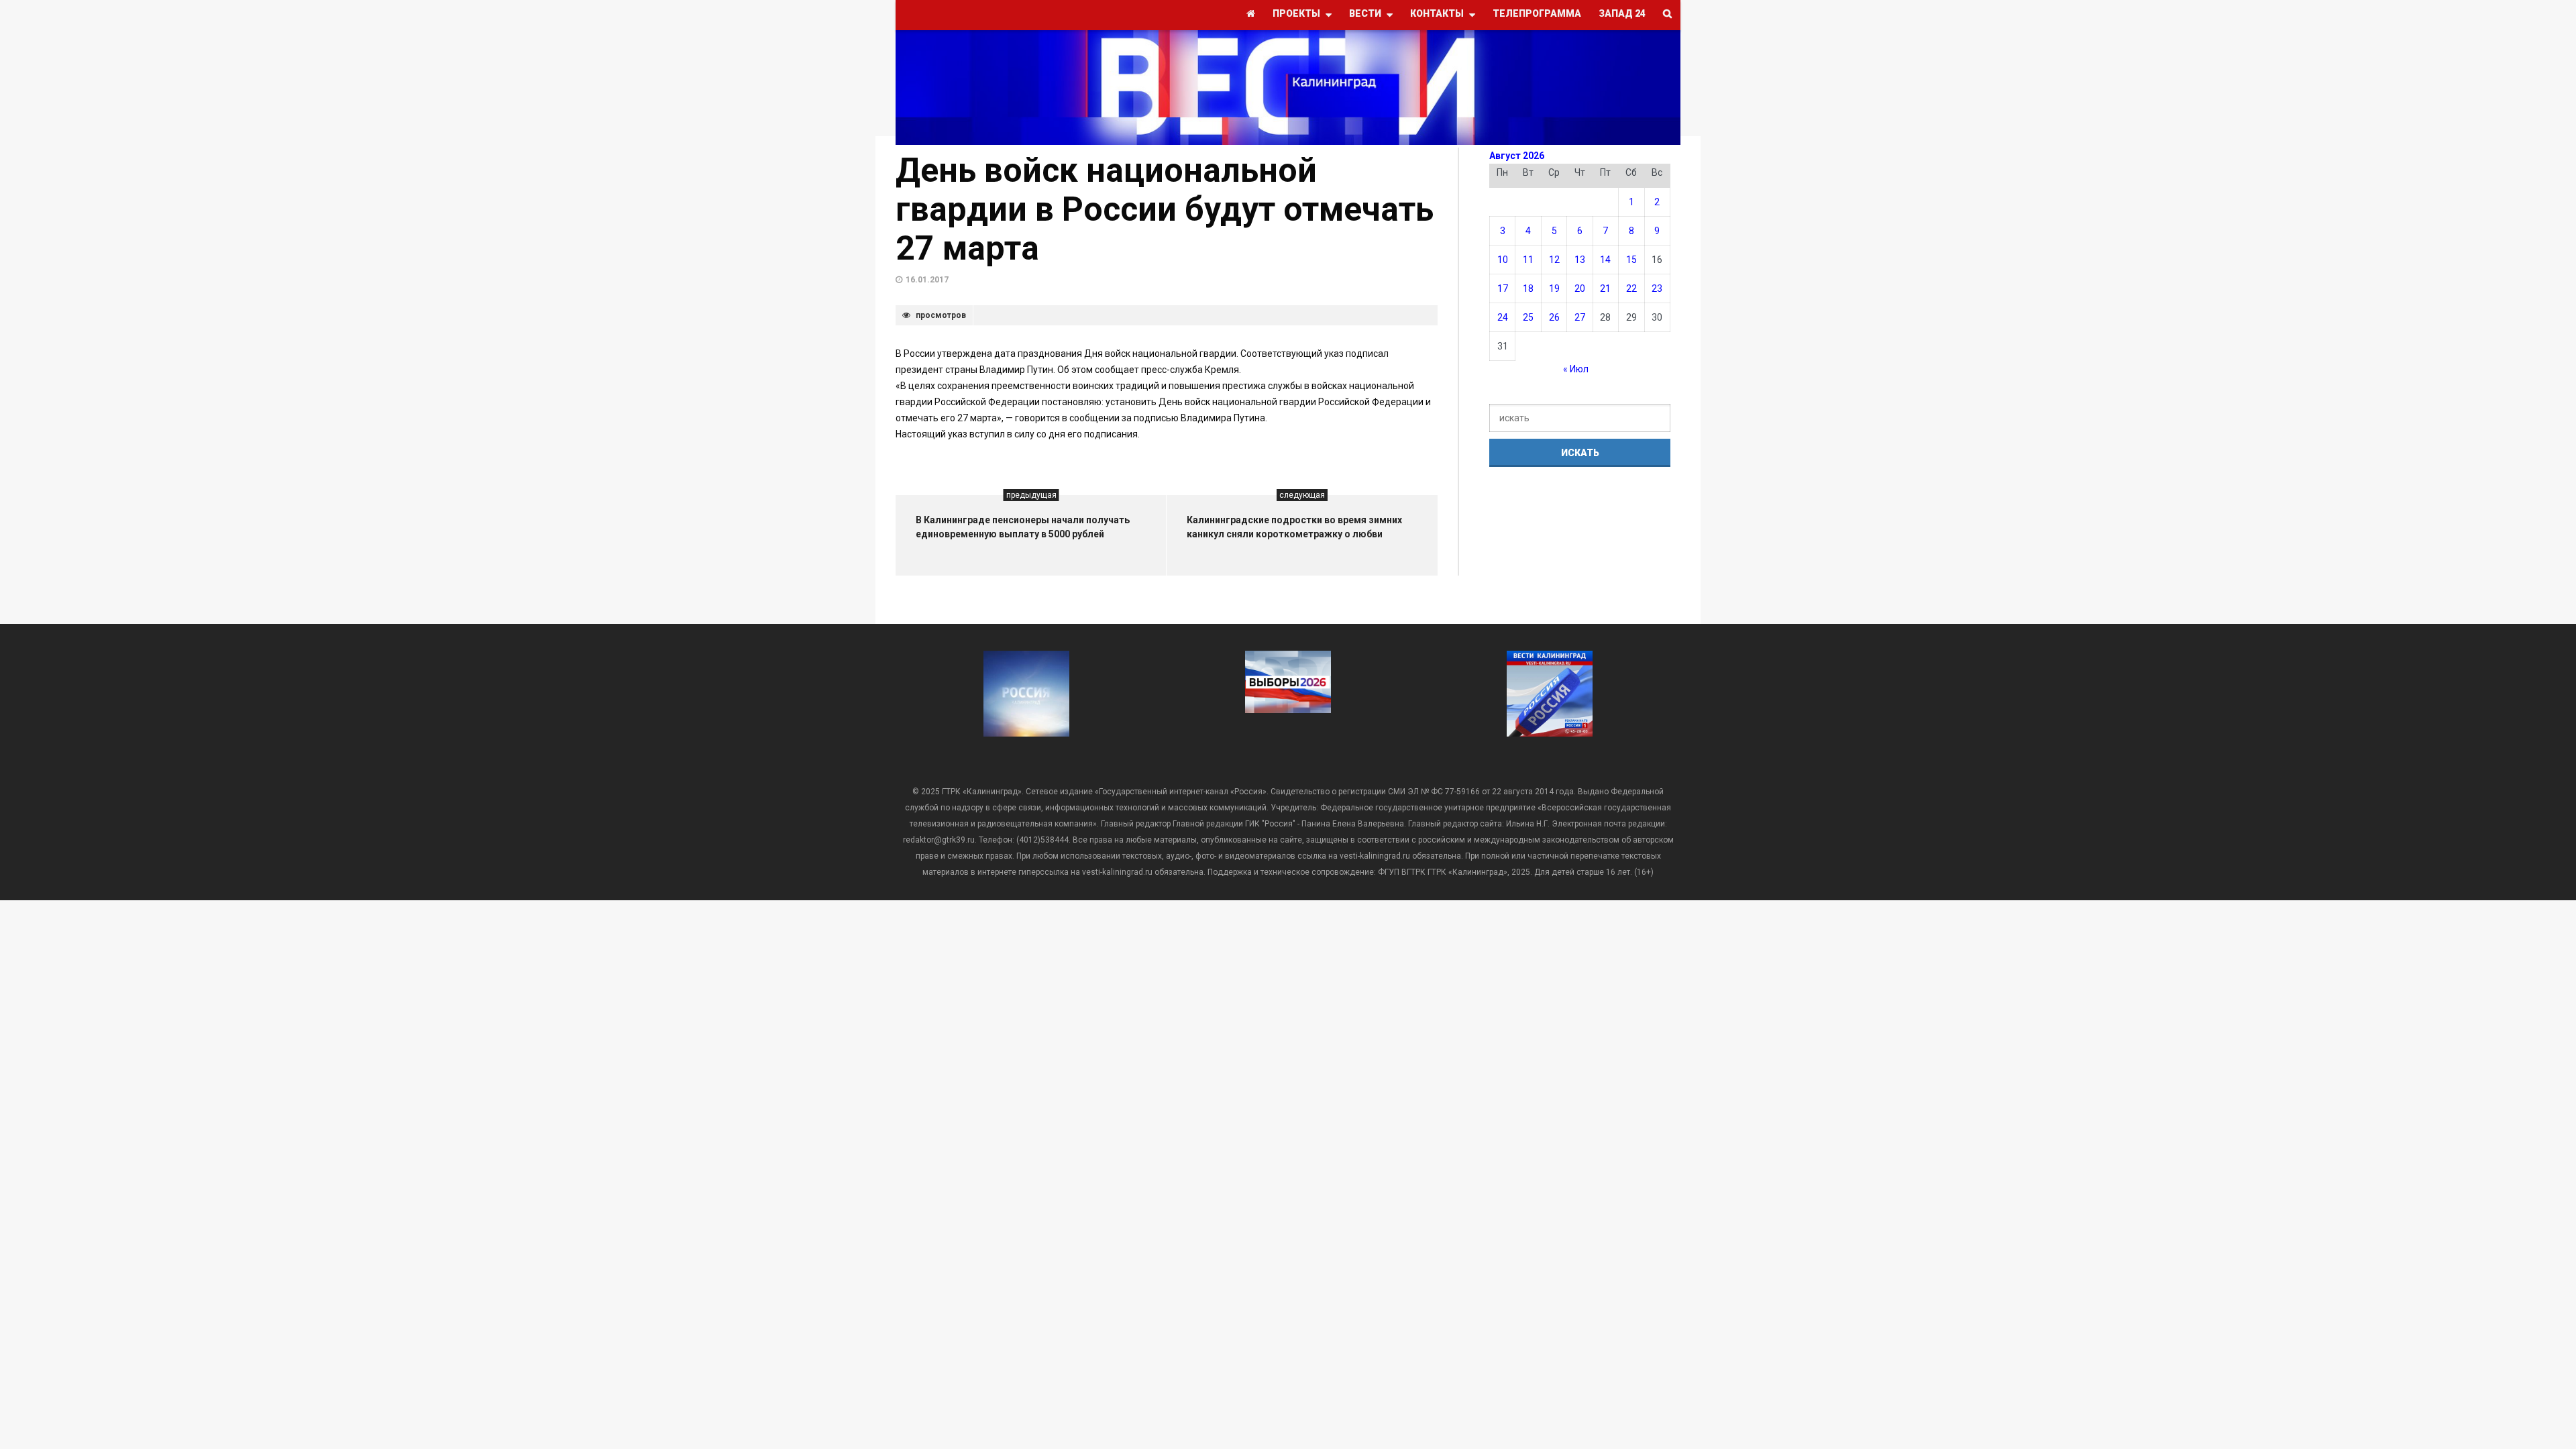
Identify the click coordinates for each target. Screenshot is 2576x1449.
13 (1580, 260)
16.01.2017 (927, 280)
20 (1580, 288)
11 (1528, 260)
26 (1554, 317)
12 (1554, 260)
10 (1503, 260)
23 (1657, 288)
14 (1605, 260)
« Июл (1576, 369)
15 (1631, 260)
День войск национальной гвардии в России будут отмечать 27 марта (1165, 209)
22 (1631, 288)
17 (1503, 288)
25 (1528, 317)
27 (1580, 317)
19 (1554, 288)
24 (1503, 317)
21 (1605, 288)
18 (1528, 288)
